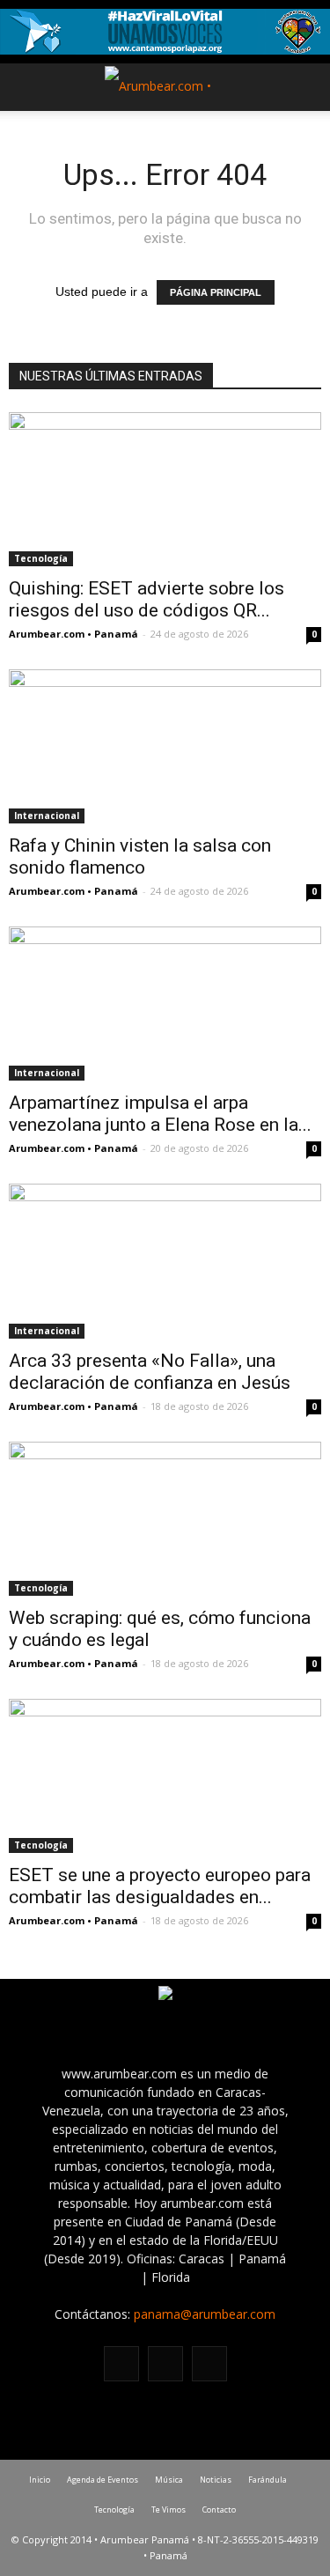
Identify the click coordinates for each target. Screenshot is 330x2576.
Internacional (47, 816)
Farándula (268, 2480)
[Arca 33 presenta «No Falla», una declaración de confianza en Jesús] (165, 1261)
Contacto (219, 2510)
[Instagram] (165, 2364)
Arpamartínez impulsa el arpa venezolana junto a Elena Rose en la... (160, 1114)
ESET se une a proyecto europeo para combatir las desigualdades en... (160, 1886)
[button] (305, 87)
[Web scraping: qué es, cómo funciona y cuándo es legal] (165, 1519)
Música (169, 2480)
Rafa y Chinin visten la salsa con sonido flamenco (140, 856)
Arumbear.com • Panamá (73, 634)
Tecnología (41, 558)
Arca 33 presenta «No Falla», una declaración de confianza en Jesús (150, 1372)
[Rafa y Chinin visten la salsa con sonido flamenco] (165, 746)
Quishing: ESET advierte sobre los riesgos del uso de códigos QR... (147, 599)
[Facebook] (121, 2364)
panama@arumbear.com (205, 2314)
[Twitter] (209, 2364)
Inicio (40, 2480)
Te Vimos (169, 2510)
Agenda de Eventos (103, 2480)
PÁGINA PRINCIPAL (216, 292)
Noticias (216, 2480)
